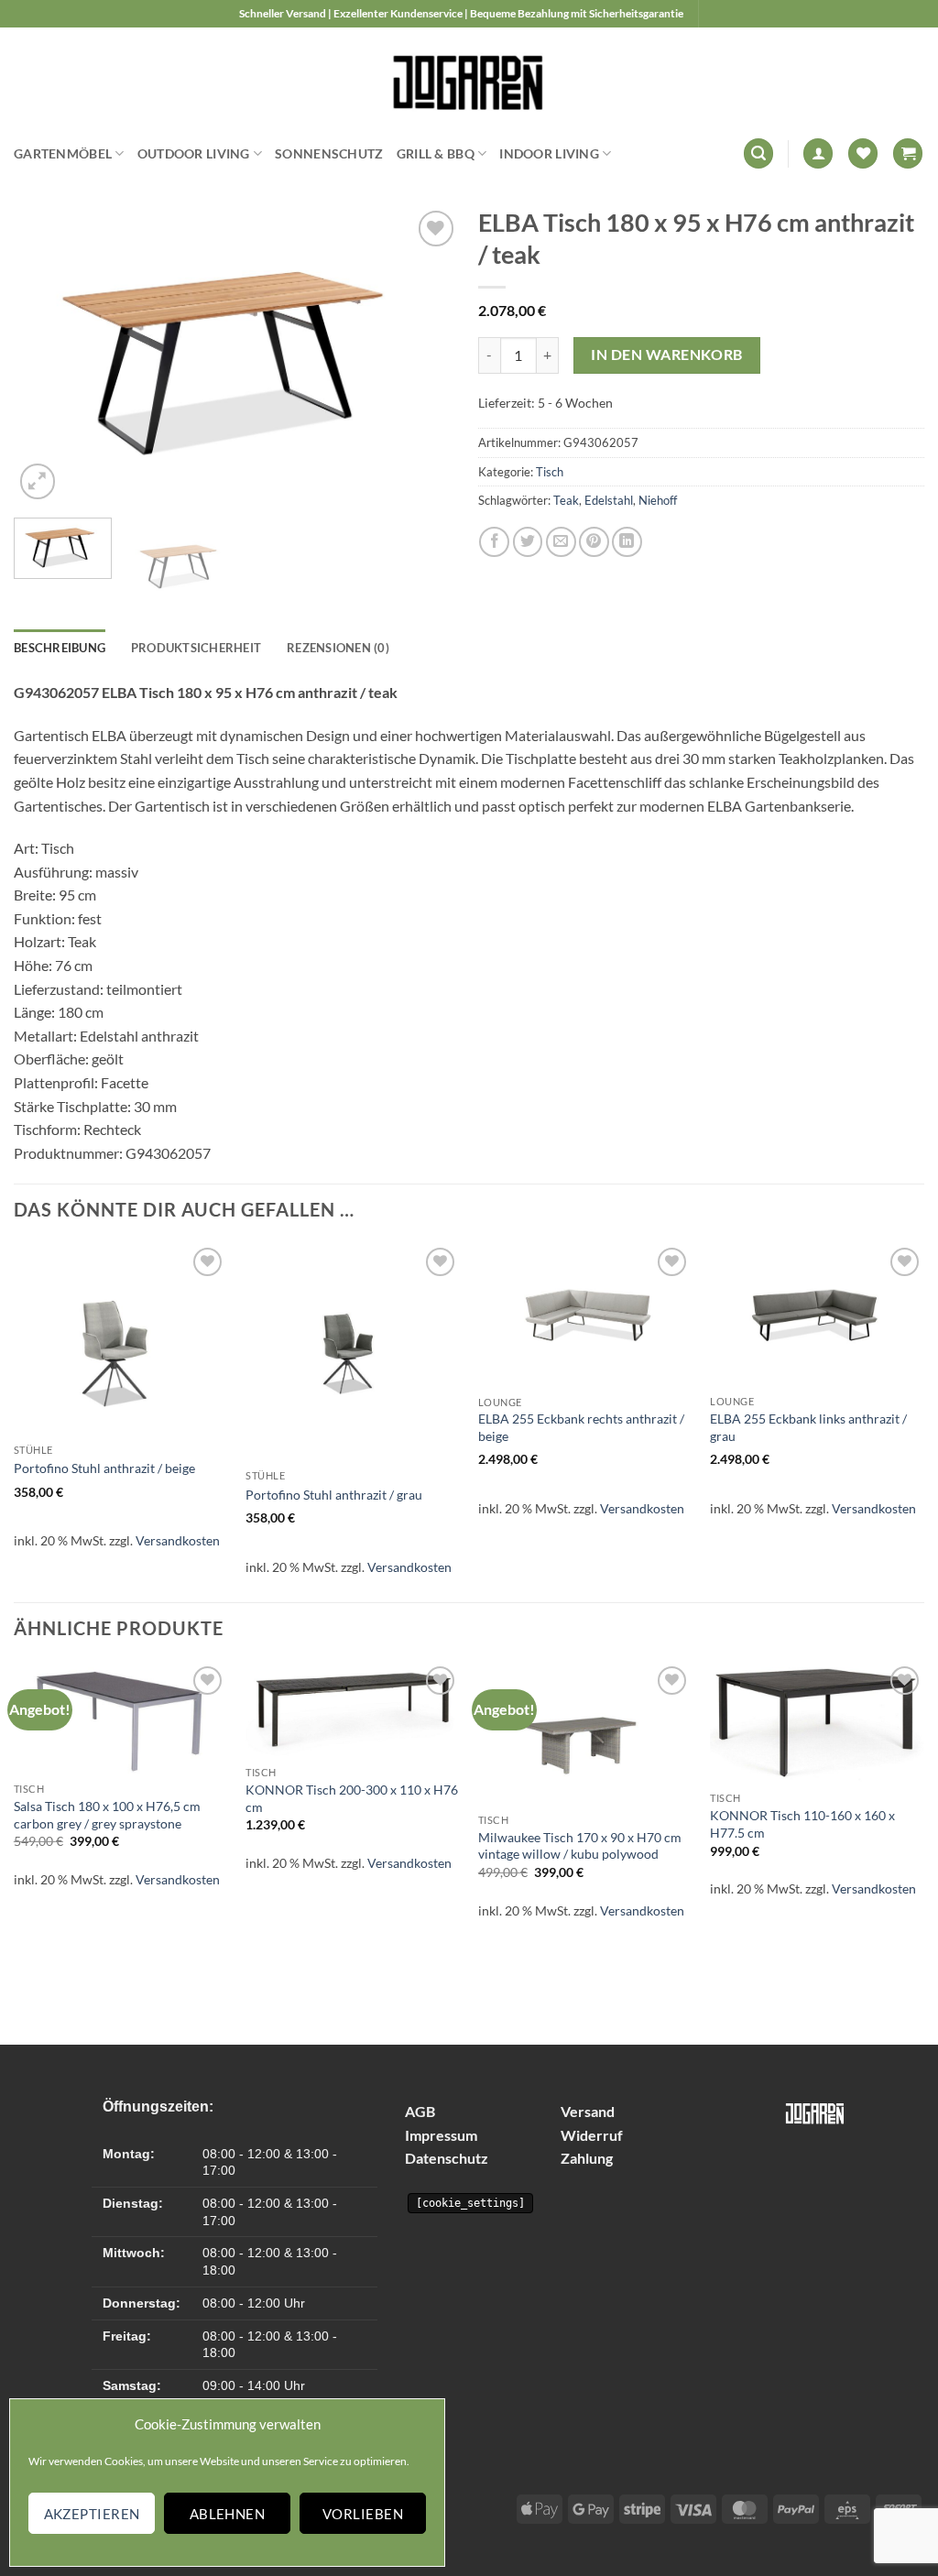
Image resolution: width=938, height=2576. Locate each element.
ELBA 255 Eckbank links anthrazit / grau (808, 1427)
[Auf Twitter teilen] (528, 542)
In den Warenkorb (666, 355)
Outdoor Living (194, 153)
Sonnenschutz (329, 153)
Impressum (441, 2135)
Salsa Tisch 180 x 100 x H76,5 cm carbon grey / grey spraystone (107, 1815)
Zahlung (587, 2158)
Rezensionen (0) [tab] (338, 648)
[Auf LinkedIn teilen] (627, 542)
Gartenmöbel (63, 153)
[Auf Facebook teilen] (494, 542)
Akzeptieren (92, 2514)
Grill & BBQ (436, 153)
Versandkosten (178, 1540)
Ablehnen (228, 2514)
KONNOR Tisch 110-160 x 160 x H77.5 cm (802, 1824)
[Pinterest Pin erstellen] (594, 542)
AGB (420, 2111)
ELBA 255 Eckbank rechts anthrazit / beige (581, 1427)
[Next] (428, 355)
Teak (566, 500)
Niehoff (658, 500)
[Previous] (46, 355)
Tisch (550, 472)
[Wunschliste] (863, 153)
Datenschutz (447, 2158)
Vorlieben (363, 2514)
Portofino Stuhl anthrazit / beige (104, 1468)
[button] (758, 153)
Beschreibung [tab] (60, 648)
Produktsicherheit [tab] (196, 648)
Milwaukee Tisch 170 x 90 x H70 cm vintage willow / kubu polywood (580, 1846)
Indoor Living (549, 153)
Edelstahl (609, 500)
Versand (588, 2111)
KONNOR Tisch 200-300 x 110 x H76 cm (352, 1798)
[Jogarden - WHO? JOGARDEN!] (469, 78)
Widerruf (592, 2135)
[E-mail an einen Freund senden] (561, 542)
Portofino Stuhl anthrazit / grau (334, 1495)
